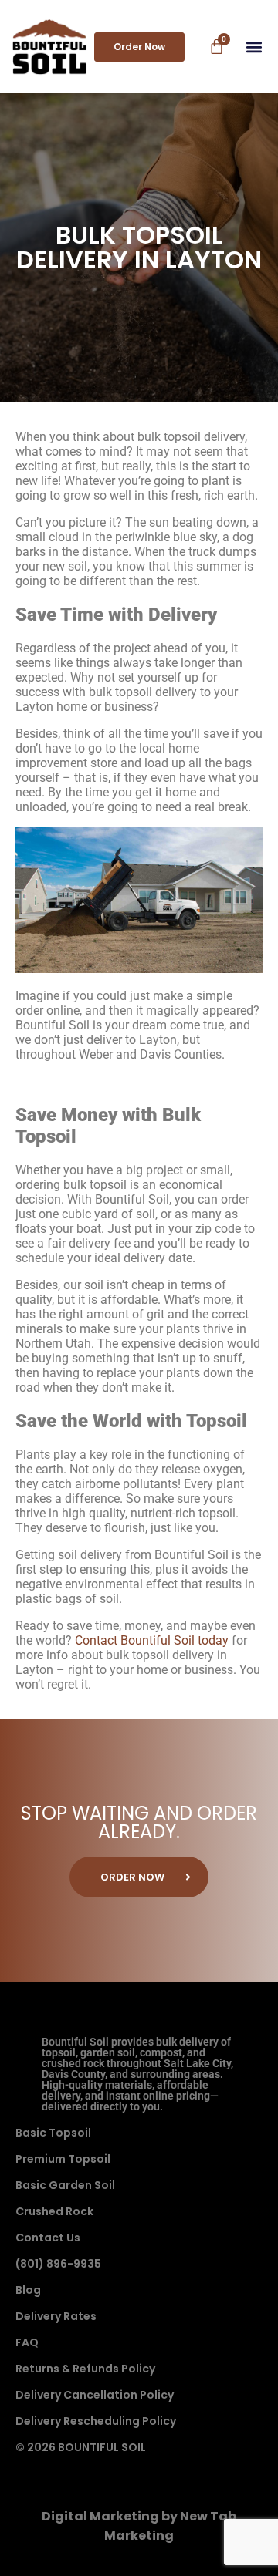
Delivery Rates (56, 2316)
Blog (28, 2290)
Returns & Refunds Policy (85, 2369)
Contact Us (48, 2238)
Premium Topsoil (63, 2159)
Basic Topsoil (53, 2133)
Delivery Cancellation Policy (95, 2395)
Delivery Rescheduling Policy (96, 2421)
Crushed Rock (54, 2211)
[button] (254, 47)
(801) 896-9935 (58, 2264)
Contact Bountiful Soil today (152, 1640)
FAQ (27, 2342)
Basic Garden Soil (65, 2185)
